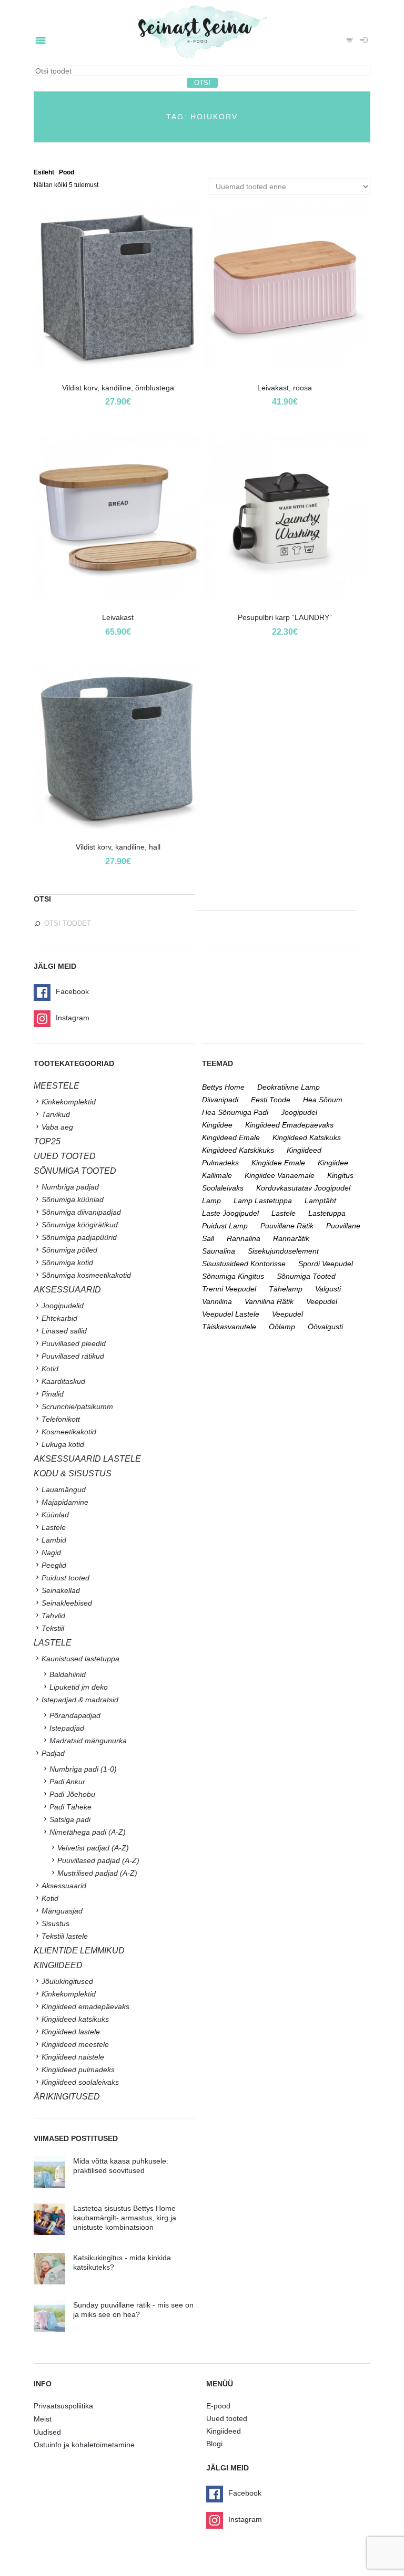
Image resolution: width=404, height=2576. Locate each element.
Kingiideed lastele (71, 2032)
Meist (43, 2419)
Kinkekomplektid (69, 1102)
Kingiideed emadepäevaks (85, 2006)
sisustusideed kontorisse (244, 1264)
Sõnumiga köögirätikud (80, 1225)
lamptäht (320, 1201)
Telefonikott (61, 1419)
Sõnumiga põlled (69, 1250)
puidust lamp (225, 1226)
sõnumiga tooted (306, 1276)
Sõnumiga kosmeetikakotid (86, 1275)
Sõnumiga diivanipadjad (81, 1212)
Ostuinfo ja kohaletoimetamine (84, 2445)
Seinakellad (61, 1590)
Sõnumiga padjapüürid (79, 1237)
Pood (67, 172)
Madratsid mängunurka (88, 1741)
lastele (284, 1213)
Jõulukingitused (67, 1981)
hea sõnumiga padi (235, 1112)
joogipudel (299, 1112)
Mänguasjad (62, 1911)
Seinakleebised (67, 1603)
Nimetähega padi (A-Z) (88, 1832)
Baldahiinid (68, 1674)
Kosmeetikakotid (69, 1432)
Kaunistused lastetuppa (80, 1659)
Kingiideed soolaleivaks (80, 2082)
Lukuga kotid (63, 1444)
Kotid (50, 1369)
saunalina (219, 1251)
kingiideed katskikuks (238, 1150)
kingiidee (217, 1125)
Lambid (54, 1540)
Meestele (57, 1086)
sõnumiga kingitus (233, 1276)
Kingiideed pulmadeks (78, 2070)
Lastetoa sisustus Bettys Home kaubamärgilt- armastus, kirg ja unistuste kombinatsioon (125, 2218)
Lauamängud (64, 1489)
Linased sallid (64, 1331)
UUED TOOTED (65, 1156)
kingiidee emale (278, 1163)
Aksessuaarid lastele (87, 1459)
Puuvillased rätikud (73, 1356)
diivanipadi (220, 1100)
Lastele (54, 1527)
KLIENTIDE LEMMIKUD (79, 1951)
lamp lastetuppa (263, 1201)
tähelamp (286, 1289)
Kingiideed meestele (75, 2044)
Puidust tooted (65, 1578)
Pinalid (53, 1394)
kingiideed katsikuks (307, 1137)
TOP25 (47, 1141)
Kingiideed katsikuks (75, 2019)
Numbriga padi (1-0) (83, 1769)
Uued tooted (227, 2418)
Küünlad (55, 1515)
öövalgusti (325, 1327)
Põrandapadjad (75, 1715)
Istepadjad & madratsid (80, 1700)
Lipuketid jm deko (79, 1687)
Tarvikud (56, 1114)
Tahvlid (53, 1616)
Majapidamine (65, 1502)
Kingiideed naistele (73, 2057)
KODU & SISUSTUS (73, 1473)
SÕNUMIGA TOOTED (75, 1171)
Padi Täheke (70, 1807)
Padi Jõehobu (72, 1794)
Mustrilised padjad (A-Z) (97, 1873)
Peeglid (54, 1565)
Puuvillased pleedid (74, 1343)
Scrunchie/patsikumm (77, 1406)
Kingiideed (224, 2431)
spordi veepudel (326, 1264)
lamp (211, 1201)
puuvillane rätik (287, 1226)
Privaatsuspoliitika (63, 2406)
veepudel (322, 1301)
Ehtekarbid (59, 1318)
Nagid (51, 1553)
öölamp (282, 1327)
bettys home (223, 1087)
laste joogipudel (230, 1213)
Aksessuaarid (67, 1290)
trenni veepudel (229, 1289)
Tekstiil (53, 1628)
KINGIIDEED (58, 1965)
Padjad (53, 1753)
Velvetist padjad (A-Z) (93, 1848)
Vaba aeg (57, 1127)
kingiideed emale (231, 1137)
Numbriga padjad (70, 1187)
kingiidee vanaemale (280, 1175)
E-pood (218, 2406)
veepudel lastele (231, 1314)
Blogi (214, 2444)
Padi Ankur (67, 1782)
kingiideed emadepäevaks (289, 1125)
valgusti (328, 1289)
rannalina (244, 1238)
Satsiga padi (70, 1819)
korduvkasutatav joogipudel (303, 1188)
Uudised (47, 2432)
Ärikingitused (67, 2097)
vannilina (217, 1301)
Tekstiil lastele (65, 1936)
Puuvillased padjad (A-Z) (98, 1860)
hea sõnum (323, 1100)
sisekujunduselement (283, 1251)
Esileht (44, 172)
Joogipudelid (63, 1306)
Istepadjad (67, 1728)
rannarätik (291, 1238)
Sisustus (55, 1923)
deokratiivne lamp (289, 1087)
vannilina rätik (269, 1301)
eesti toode (271, 1100)
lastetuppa (327, 1213)
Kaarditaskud (63, 1381)
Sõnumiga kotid (67, 1263)
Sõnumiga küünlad (73, 1199)
